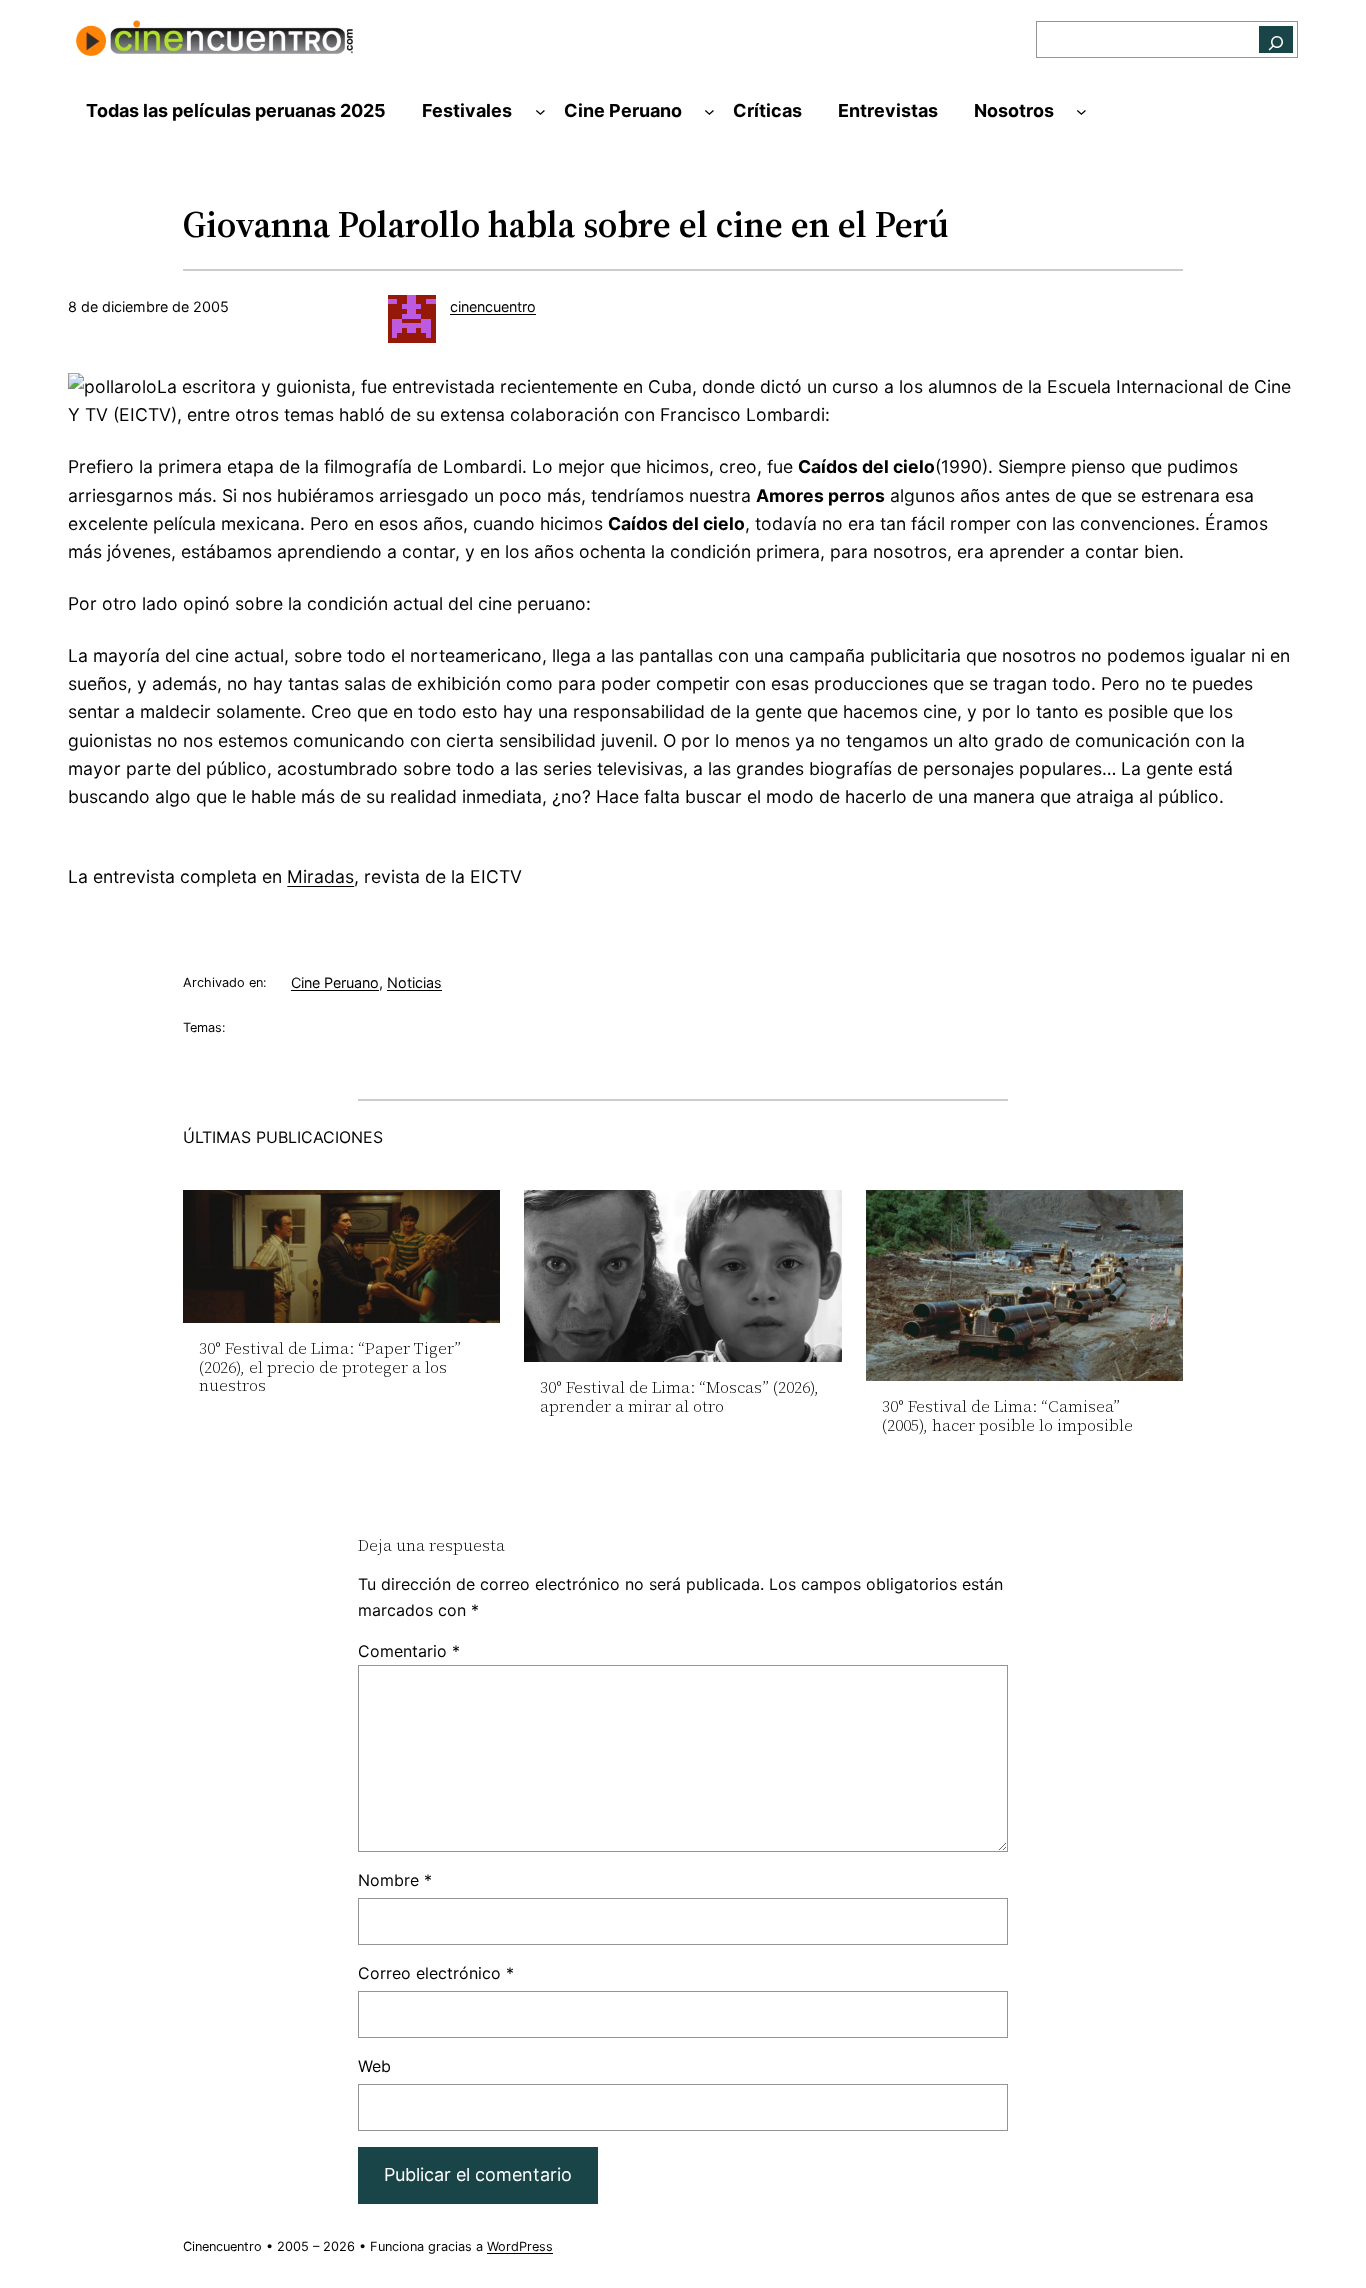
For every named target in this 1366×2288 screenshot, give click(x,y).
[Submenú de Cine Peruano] (709, 111)
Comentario (409, 1651)
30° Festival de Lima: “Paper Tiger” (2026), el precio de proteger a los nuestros (330, 1366)
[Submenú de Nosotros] (1081, 111)
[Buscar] (1276, 39)
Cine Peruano (335, 982)
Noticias (414, 982)
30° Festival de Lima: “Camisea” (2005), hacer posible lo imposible (1007, 1415)
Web (374, 2066)
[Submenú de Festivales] (540, 111)
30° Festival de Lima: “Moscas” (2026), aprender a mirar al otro (679, 1396)
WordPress (520, 2246)
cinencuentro (493, 306)
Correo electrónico (436, 1973)
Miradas (320, 876)
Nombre (395, 1880)
